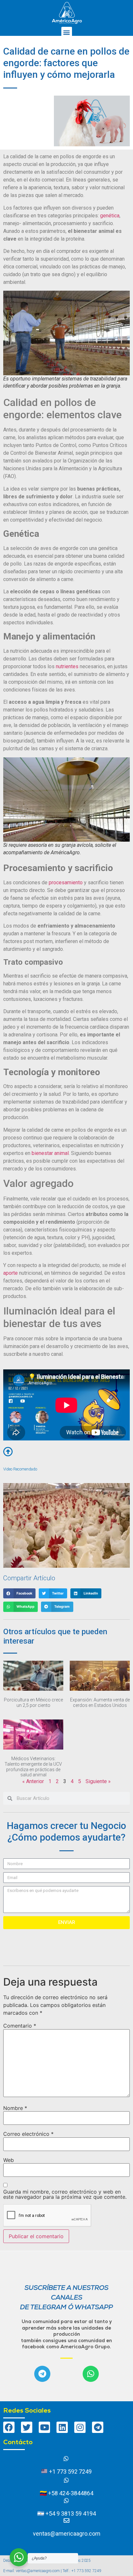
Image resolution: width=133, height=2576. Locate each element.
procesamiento (66, 883)
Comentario (20, 2026)
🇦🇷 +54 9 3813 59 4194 (66, 2514)
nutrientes (67, 666)
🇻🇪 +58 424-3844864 (66, 2493)
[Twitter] (27, 2427)
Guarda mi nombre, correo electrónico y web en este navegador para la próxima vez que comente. (65, 2194)
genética (110, 216)
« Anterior (33, 1781)
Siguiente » (98, 1781)
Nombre (15, 2108)
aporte (10, 1273)
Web (9, 2160)
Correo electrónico (28, 2134)
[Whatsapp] (91, 2374)
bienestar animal (50, 1153)
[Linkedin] (62, 2427)
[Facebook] (9, 2427)
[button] (67, 32)
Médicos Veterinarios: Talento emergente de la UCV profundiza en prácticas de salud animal (33, 1767)
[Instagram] (80, 2427)
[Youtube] (44, 2427)
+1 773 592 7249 (70, 2472)
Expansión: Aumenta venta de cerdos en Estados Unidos (100, 1703)
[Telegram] (42, 2374)
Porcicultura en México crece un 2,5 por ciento (33, 1703)
